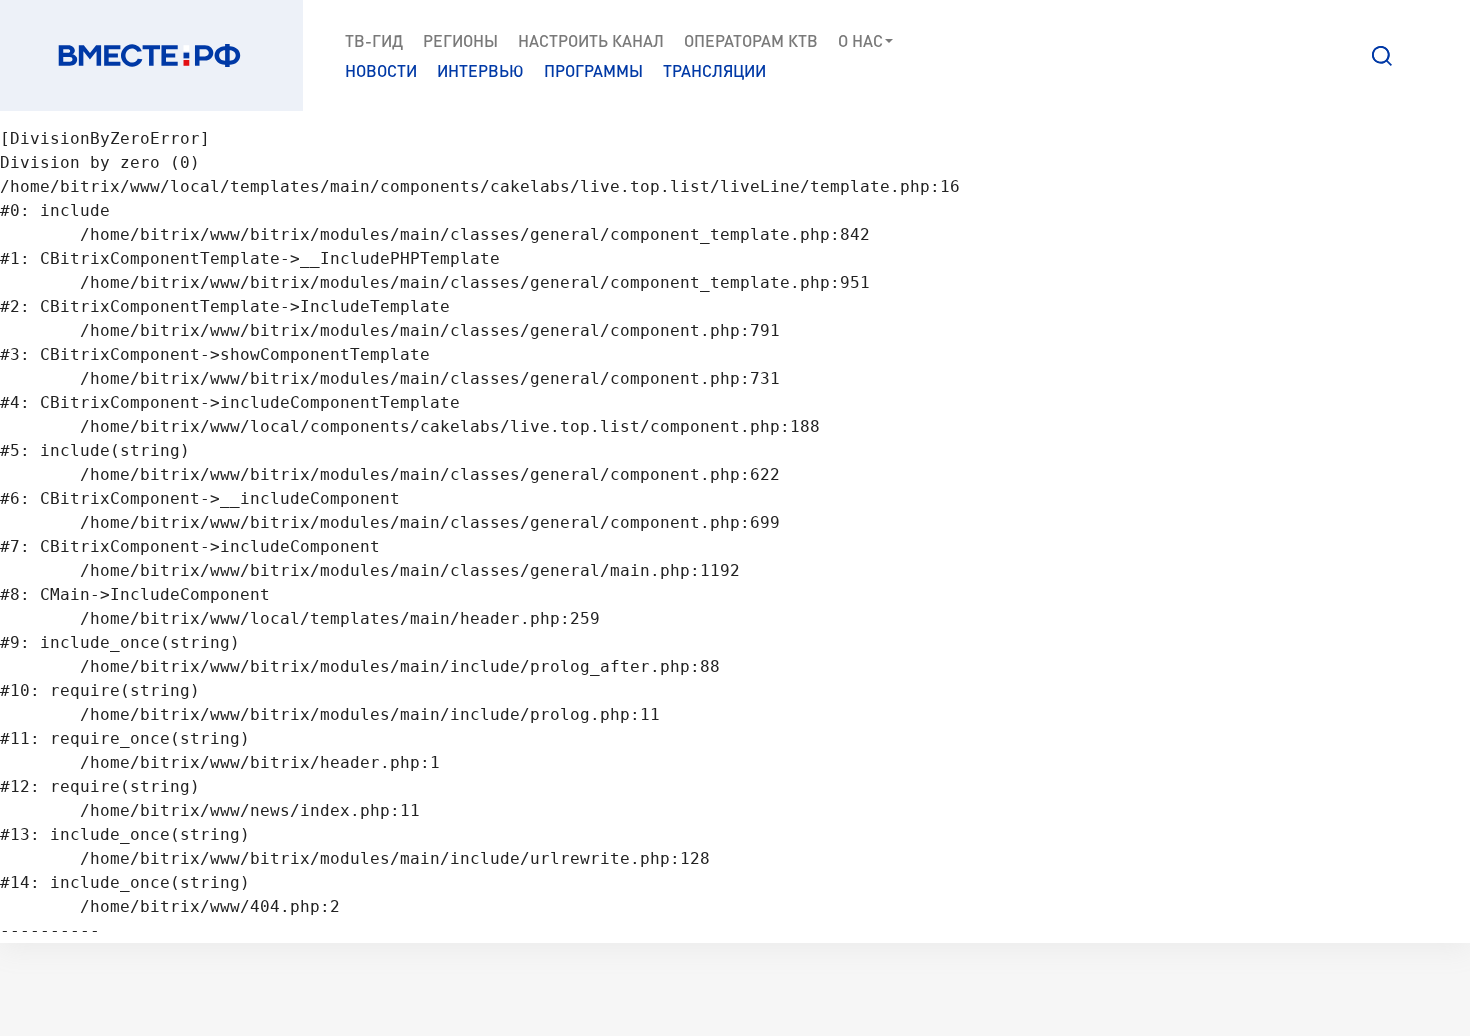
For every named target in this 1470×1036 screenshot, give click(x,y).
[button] (1382, 56)
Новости (381, 70)
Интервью (480, 70)
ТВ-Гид (374, 40)
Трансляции (714, 70)
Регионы (460, 40)
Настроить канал (591, 40)
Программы (593, 70)
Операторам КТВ (751, 40)
